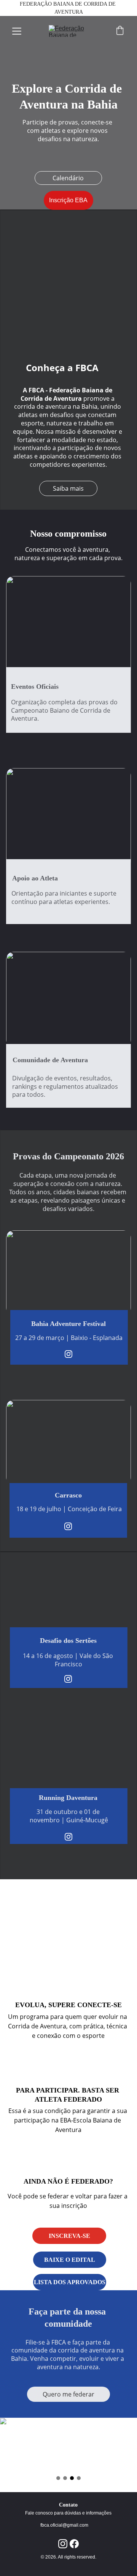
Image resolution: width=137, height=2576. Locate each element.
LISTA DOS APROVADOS (70, 2282)
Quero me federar (68, 2394)
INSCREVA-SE (69, 2236)
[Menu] (17, 31)
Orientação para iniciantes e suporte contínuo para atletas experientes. (65, 898)
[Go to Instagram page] (68, 1354)
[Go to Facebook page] (74, 2544)
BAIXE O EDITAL (70, 2260)
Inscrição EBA (68, 200)
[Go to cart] (120, 31)
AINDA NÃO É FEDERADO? (68, 2181)
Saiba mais (68, 488)
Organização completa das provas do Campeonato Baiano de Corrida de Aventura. (65, 710)
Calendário (68, 178)
